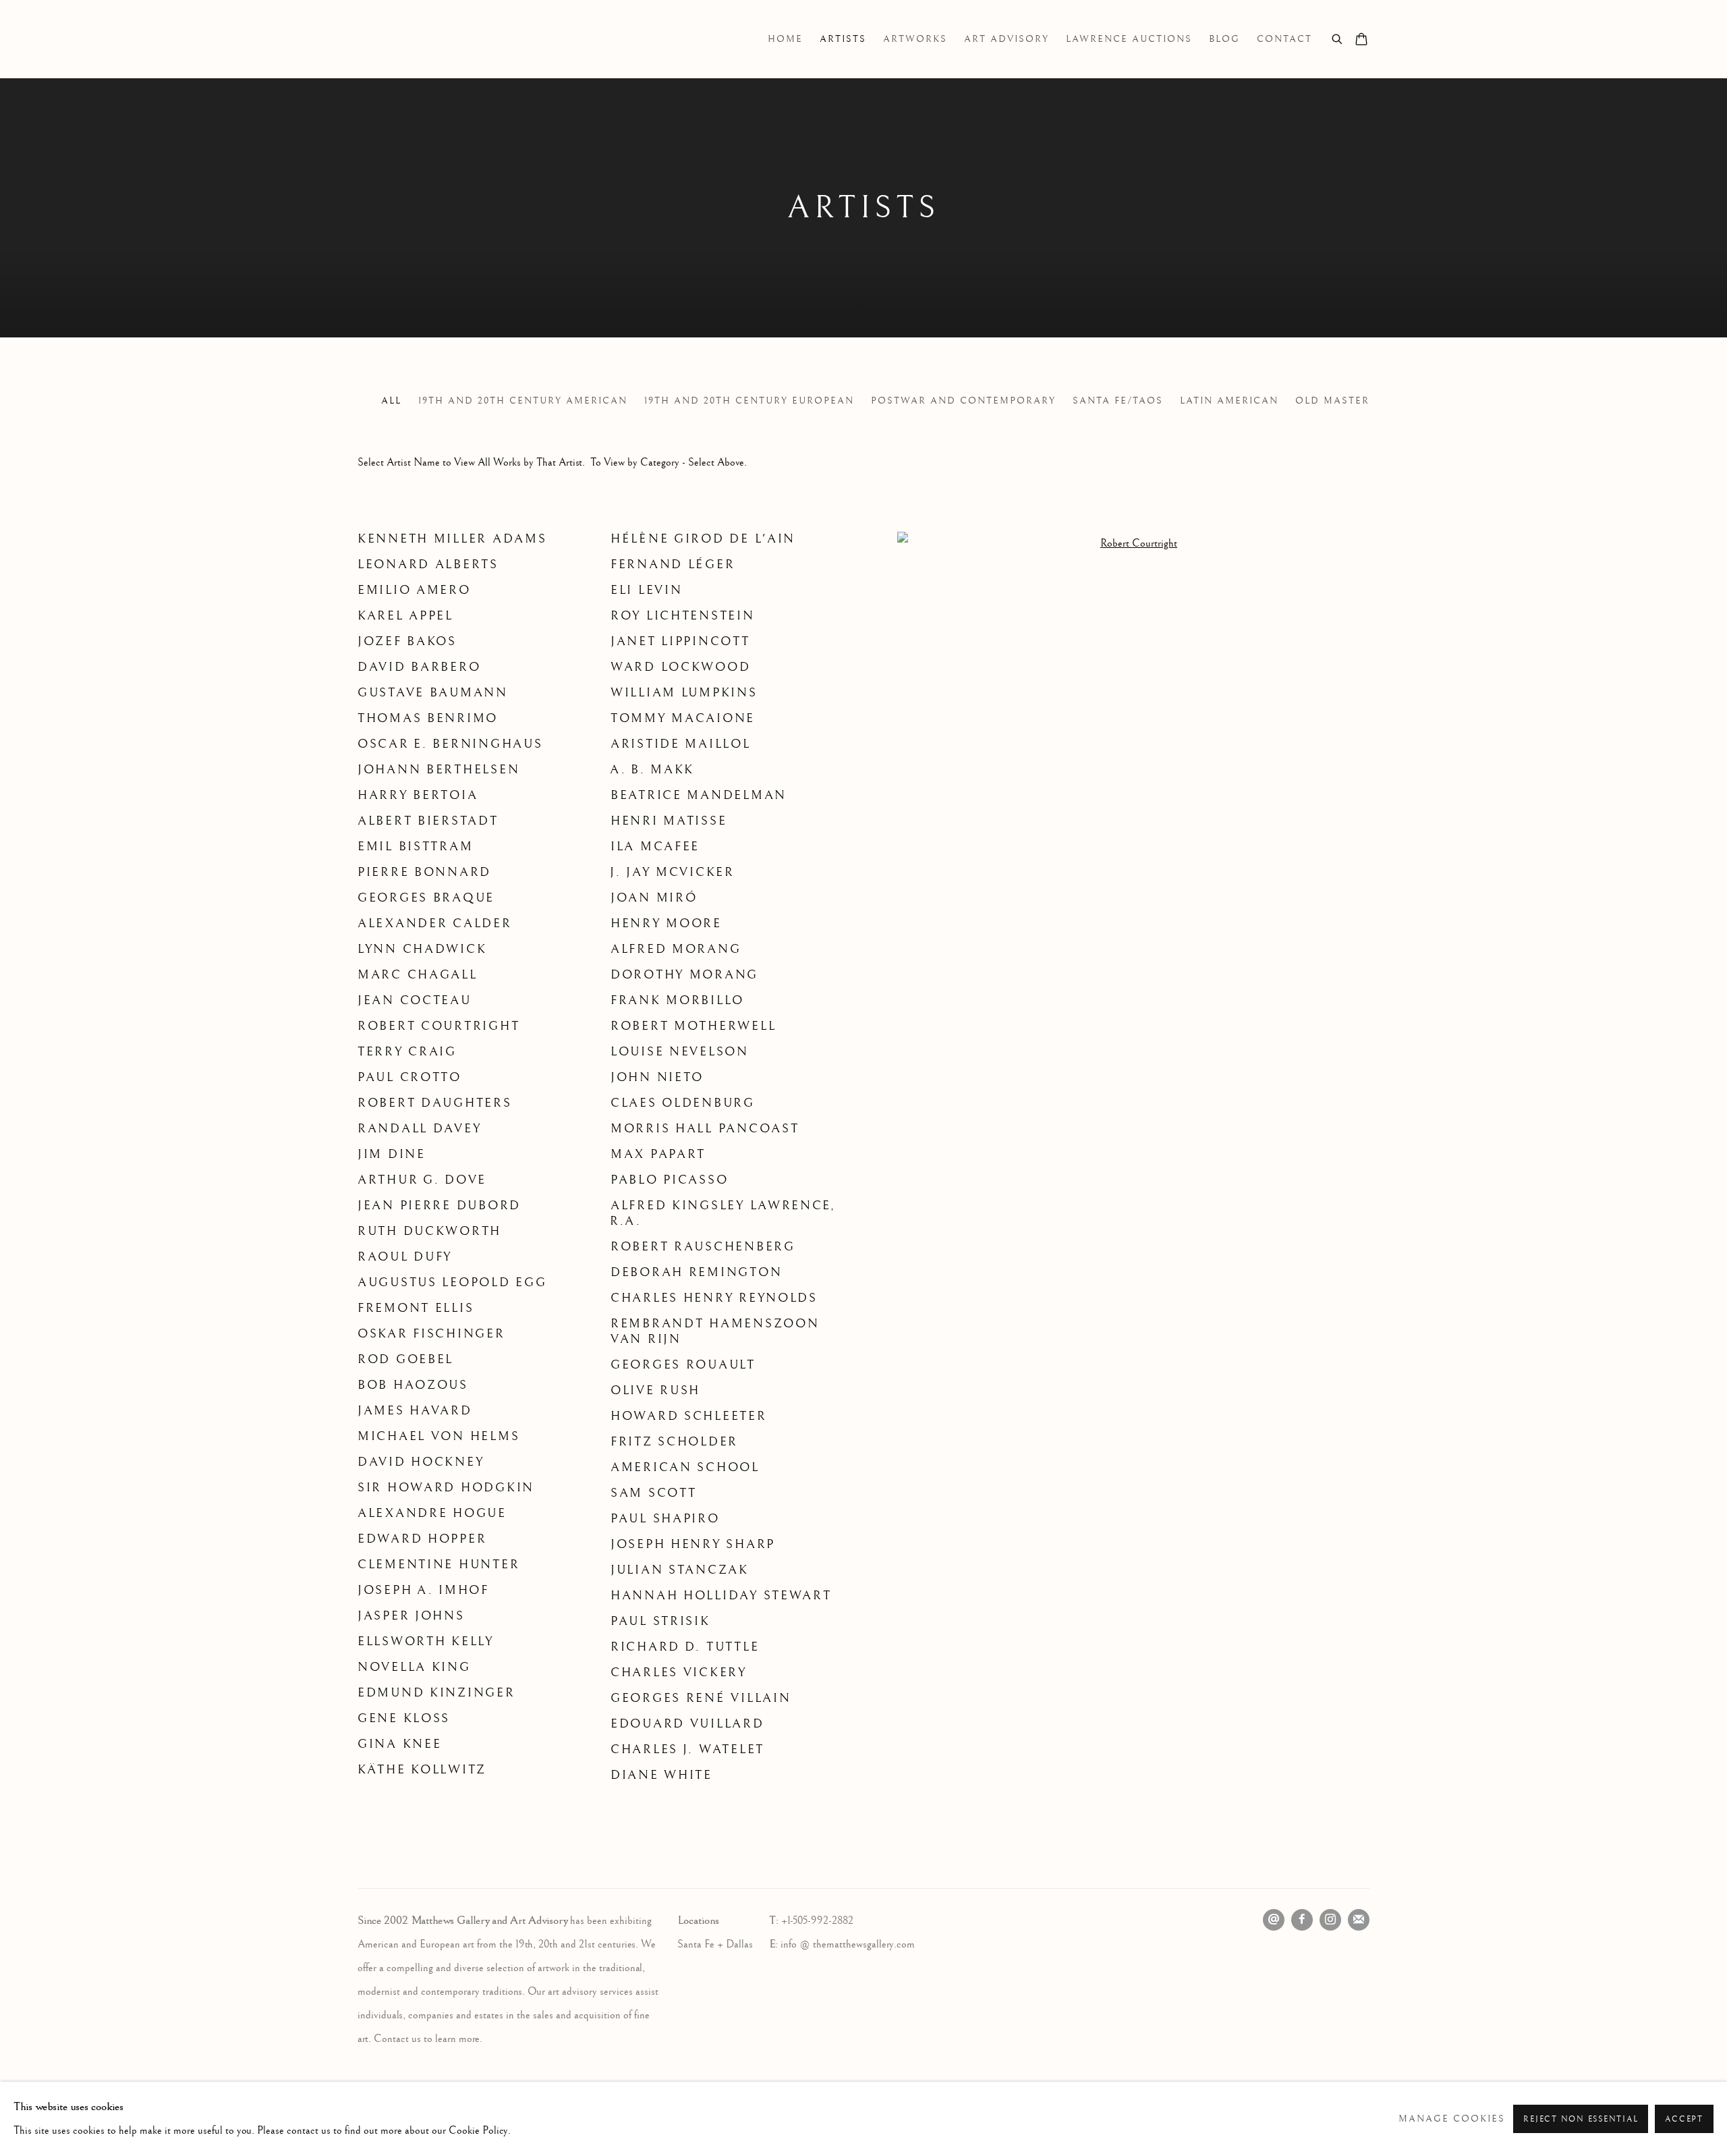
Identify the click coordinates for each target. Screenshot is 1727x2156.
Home (785, 39)
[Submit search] (1338, 37)
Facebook (1302, 1920)
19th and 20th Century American (523, 401)
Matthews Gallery (378, 39)
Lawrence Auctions (1129, 39)
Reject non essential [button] (1581, 2119)
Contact (1284, 39)
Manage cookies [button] (1452, 2119)
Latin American (1229, 401)
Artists (843, 39)
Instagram (1330, 1920)
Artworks (915, 39)
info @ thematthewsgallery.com (848, 1944)
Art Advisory (1007, 39)
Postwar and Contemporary (963, 401)
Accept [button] (1684, 2119)
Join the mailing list (1359, 1920)
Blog (1224, 39)
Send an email (1274, 1920)
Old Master (1332, 401)
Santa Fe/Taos (1118, 401)
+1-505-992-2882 (817, 1921)
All (391, 401)
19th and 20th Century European (749, 401)
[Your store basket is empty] (1361, 40)
